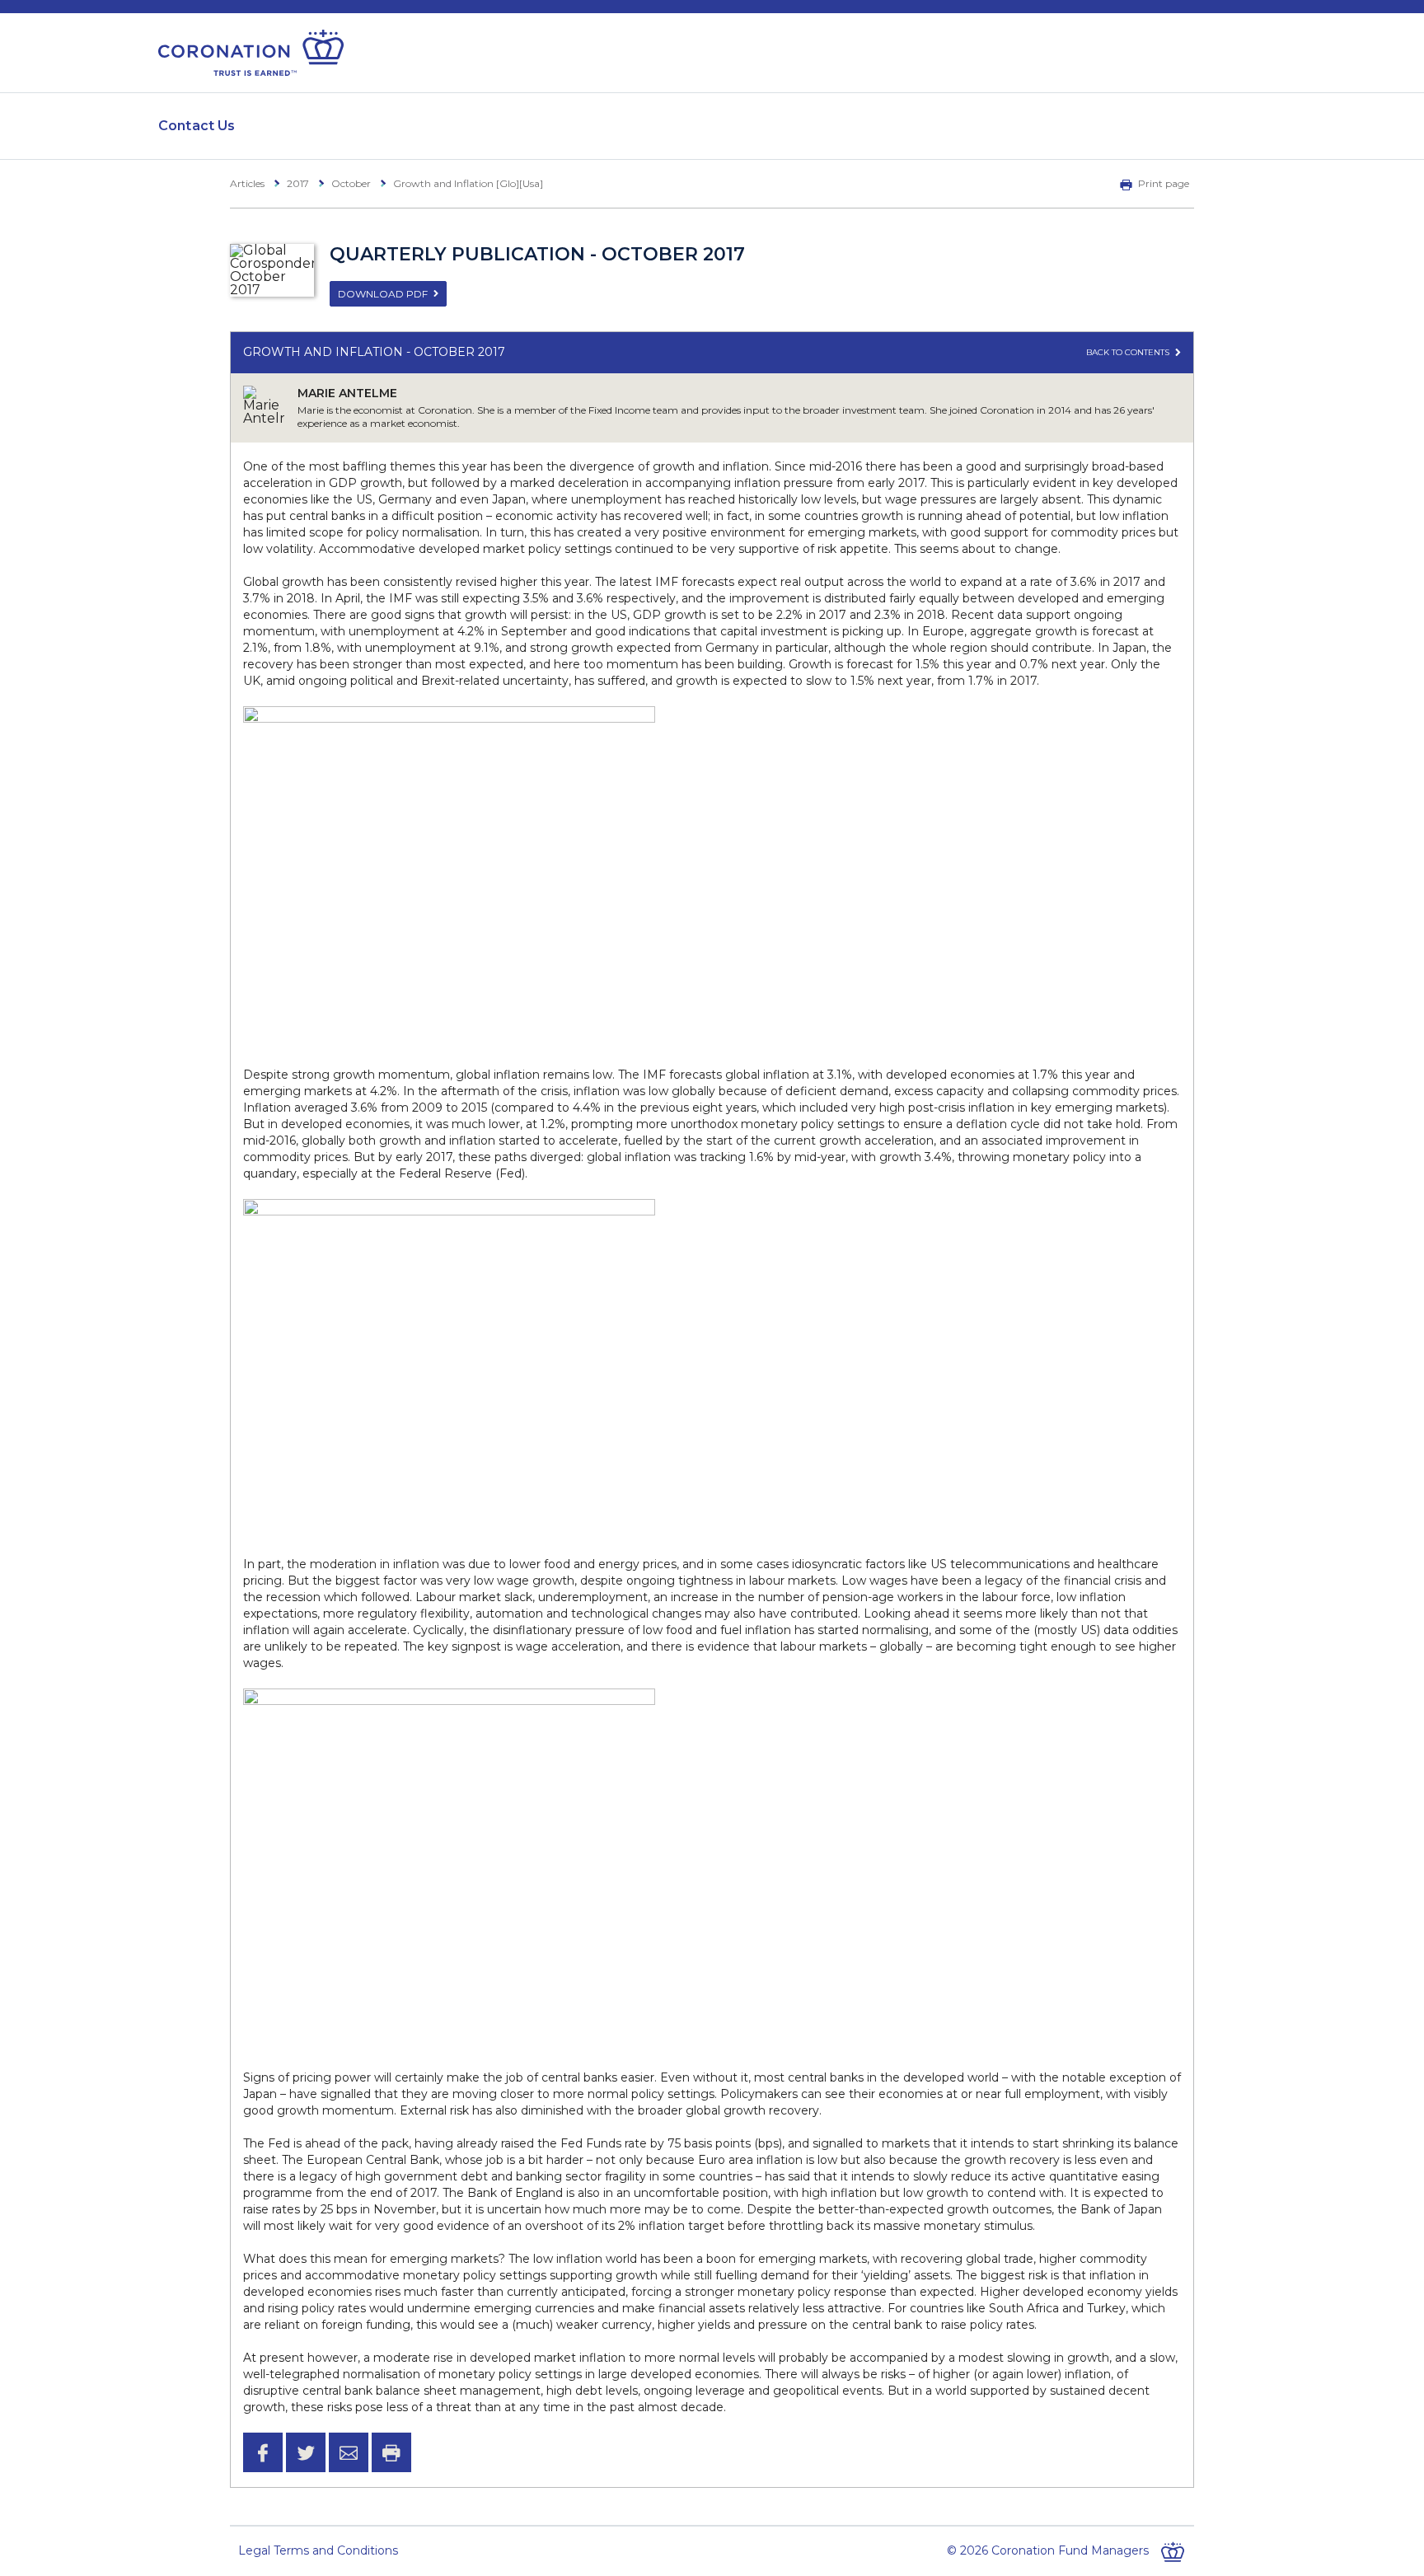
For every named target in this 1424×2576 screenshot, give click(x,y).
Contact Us (197, 126)
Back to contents (1129, 352)
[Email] (349, 2452)
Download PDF (383, 294)
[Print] (391, 2452)
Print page (1164, 183)
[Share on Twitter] (306, 2452)
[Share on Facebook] (263, 2452)
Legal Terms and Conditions (318, 2550)
